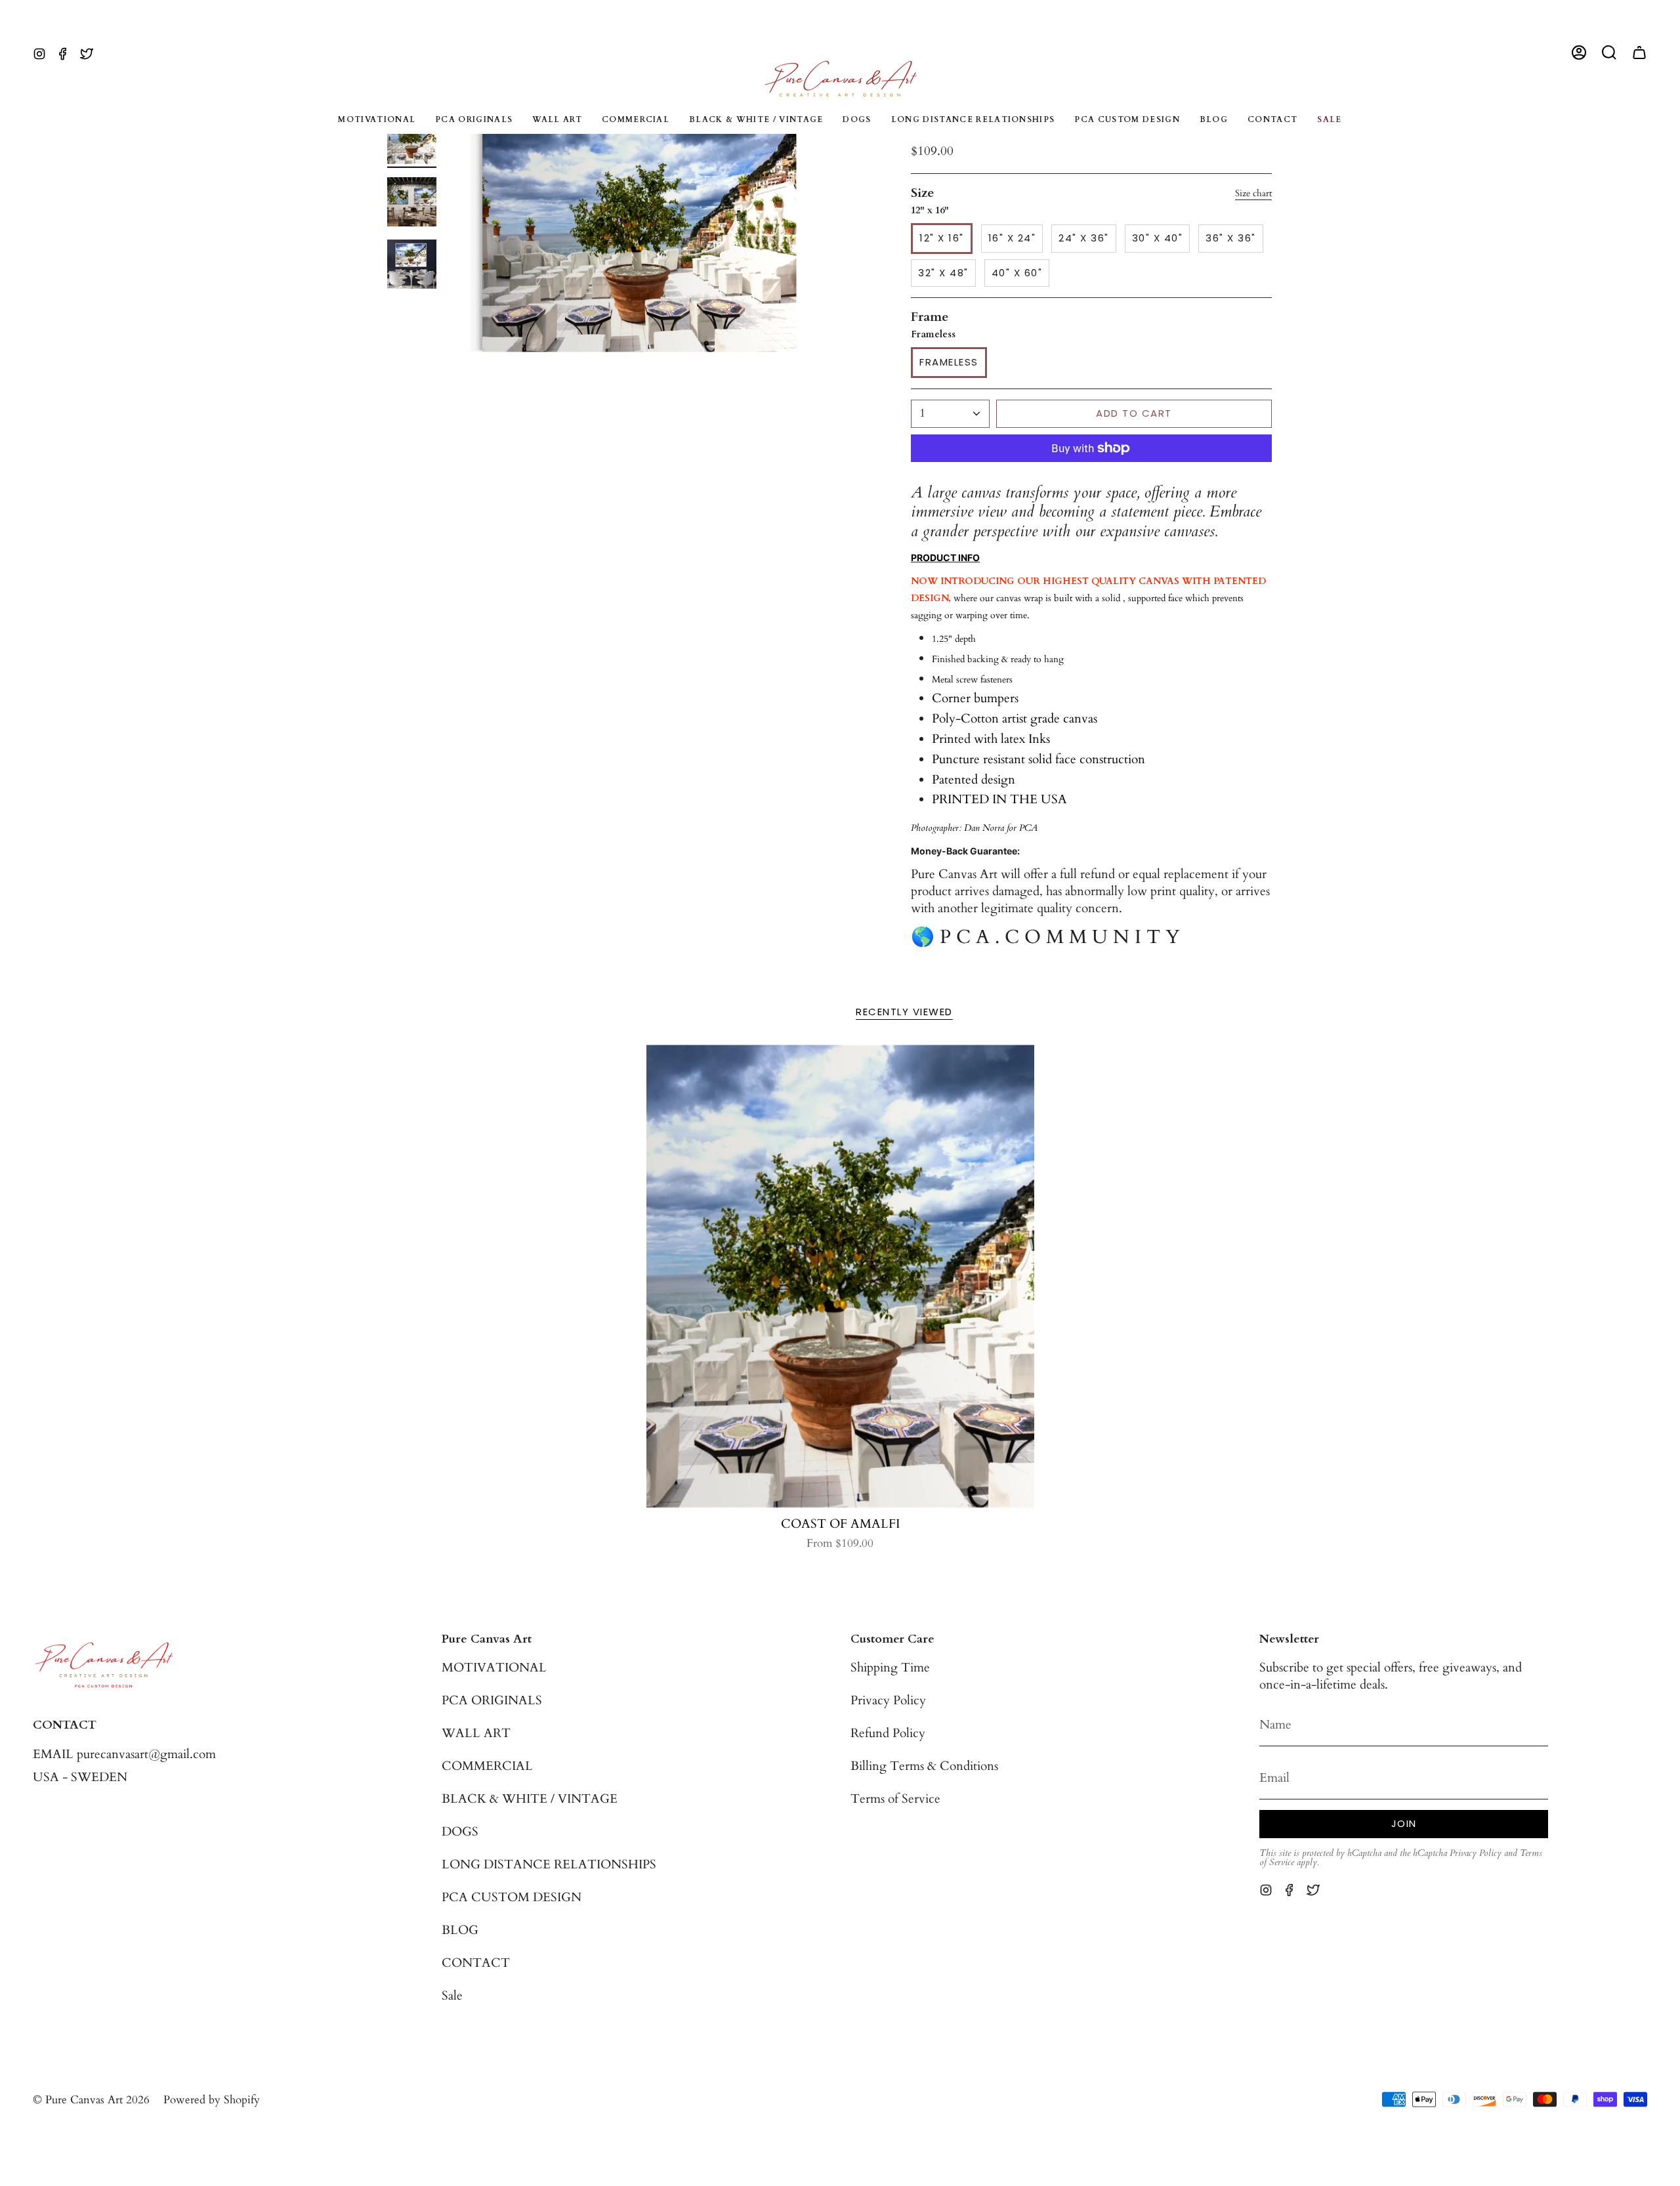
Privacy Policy (888, 1700)
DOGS (460, 1832)
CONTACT (476, 1963)
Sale (452, 1996)
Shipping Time (890, 1668)
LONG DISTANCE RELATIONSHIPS (549, 1864)
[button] (1609, 53)
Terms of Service (895, 1799)
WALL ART (476, 1733)
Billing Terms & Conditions (924, 1766)
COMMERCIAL (487, 1766)
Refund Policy (888, 1733)
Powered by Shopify (212, 2100)
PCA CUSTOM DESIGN (512, 1897)
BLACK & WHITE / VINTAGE (530, 1799)
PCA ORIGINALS (492, 1700)
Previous (450, 234)
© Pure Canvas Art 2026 (91, 2100)
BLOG (460, 1930)
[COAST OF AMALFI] (840, 1276)
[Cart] (1639, 53)
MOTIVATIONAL (494, 1668)
